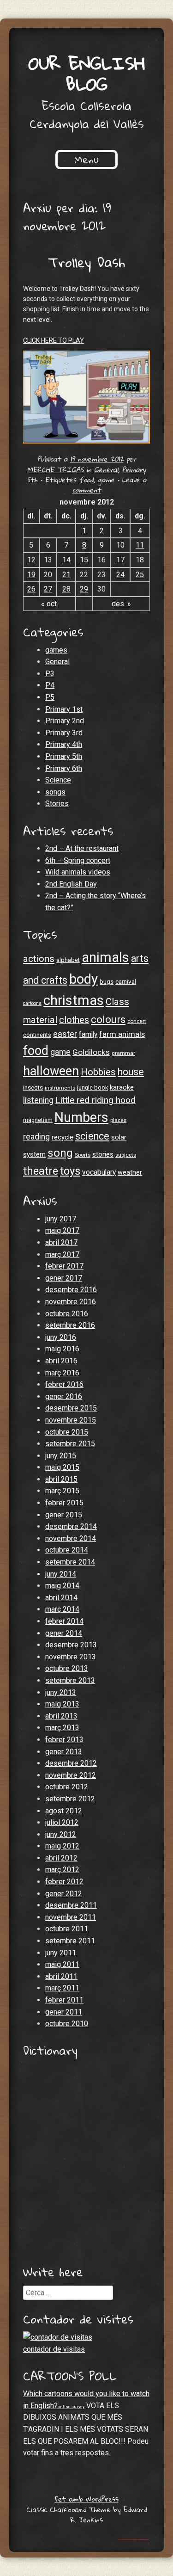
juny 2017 (61, 1219)
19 (31, 575)
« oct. (50, 604)
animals (105, 957)
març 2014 (62, 1609)
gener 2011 (64, 2012)
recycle (63, 1137)
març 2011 (62, 1988)
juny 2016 (61, 1337)
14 (66, 560)
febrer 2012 (64, 1882)
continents (37, 1035)
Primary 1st (64, 709)
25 (140, 575)
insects (33, 1088)
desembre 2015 (71, 1408)
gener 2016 (64, 1396)
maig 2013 (62, 1704)
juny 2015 (61, 1456)
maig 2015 (62, 1467)
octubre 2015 (67, 1432)
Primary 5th (64, 756)
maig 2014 (62, 1586)
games (56, 650)
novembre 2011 (71, 1917)
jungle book (92, 1088)
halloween (51, 1071)
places (118, 1120)
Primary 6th (64, 768)
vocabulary (99, 1172)
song (60, 1153)
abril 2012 (61, 1858)
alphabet (68, 960)
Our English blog (87, 73)
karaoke (122, 1087)
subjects (126, 1155)
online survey (71, 2407)
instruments (60, 1088)
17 (120, 560)
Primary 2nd (65, 721)
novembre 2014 (71, 1538)
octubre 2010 (67, 2024)
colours (108, 1019)
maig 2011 (62, 1964)
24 (120, 575)
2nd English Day (71, 884)
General (106, 469)
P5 (50, 697)
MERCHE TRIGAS (55, 469)
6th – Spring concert (78, 860)
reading (36, 1137)
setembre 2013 (70, 1680)
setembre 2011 (70, 1941)
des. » (121, 604)
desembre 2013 (71, 1645)
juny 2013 (61, 1692)
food (86, 480)
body (84, 979)
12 (31, 560)
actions (39, 959)
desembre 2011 (71, 1905)
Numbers (81, 1117)
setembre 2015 (70, 1444)
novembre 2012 (71, 1775)
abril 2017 (61, 1242)
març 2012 (62, 1870)
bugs (107, 982)
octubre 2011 (67, 1929)
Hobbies (98, 1072)
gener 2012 (64, 1894)
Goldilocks (91, 1052)
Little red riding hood (95, 1100)
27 (48, 589)
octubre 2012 (67, 1787)
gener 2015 (64, 1515)
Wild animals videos (78, 872)
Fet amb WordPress (87, 2499)
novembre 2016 (71, 1302)
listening (38, 1100)
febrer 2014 (64, 1621)
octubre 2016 (67, 1314)
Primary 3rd (64, 733)
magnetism (38, 1120)
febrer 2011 (64, 2000)
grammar (123, 1053)
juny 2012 (61, 1834)
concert (137, 1021)
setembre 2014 (70, 1562)
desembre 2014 (71, 1526)
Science (58, 780)
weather (130, 1172)
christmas (74, 1000)
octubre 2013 (67, 1668)
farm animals (122, 1034)
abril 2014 (61, 1598)
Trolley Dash (86, 262)
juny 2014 (61, 1574)
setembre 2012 (70, 1799)
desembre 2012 (71, 1763)
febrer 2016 (64, 1384)
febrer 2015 (64, 1503)
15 (84, 560)
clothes (74, 1020)
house (131, 1072)
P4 (50, 685)
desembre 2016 (71, 1290)
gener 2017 (64, 1278)
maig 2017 (62, 1230)
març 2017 (62, 1254)
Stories (57, 804)
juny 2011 (61, 1953)
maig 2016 (62, 1349)
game (106, 480)
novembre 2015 (71, 1420)
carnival (126, 982)
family (88, 1035)
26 (31, 589)
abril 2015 (61, 1479)
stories (103, 1154)
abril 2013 (61, 1716)
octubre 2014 (67, 1550)
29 (84, 589)
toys (70, 1171)
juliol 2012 (62, 1822)
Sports (83, 1155)
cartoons (32, 1003)
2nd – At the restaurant (82, 848)
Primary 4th (64, 744)
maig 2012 (62, 1846)
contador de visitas (54, 2349)
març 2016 (62, 1373)
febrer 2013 (64, 1740)
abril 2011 (61, 1976)
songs (55, 792)
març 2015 (62, 1491)
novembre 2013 (71, 1657)
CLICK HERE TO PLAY (54, 340)
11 (140, 545)
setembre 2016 (70, 1325)
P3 (50, 674)
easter (65, 1034)
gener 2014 (64, 1633)
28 (66, 589)
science (92, 1136)
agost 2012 (64, 1811)
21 (66, 575)
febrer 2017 (64, 1266)
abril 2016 (61, 1361)
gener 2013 (64, 1752)
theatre (41, 1171)
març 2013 (62, 1728)
